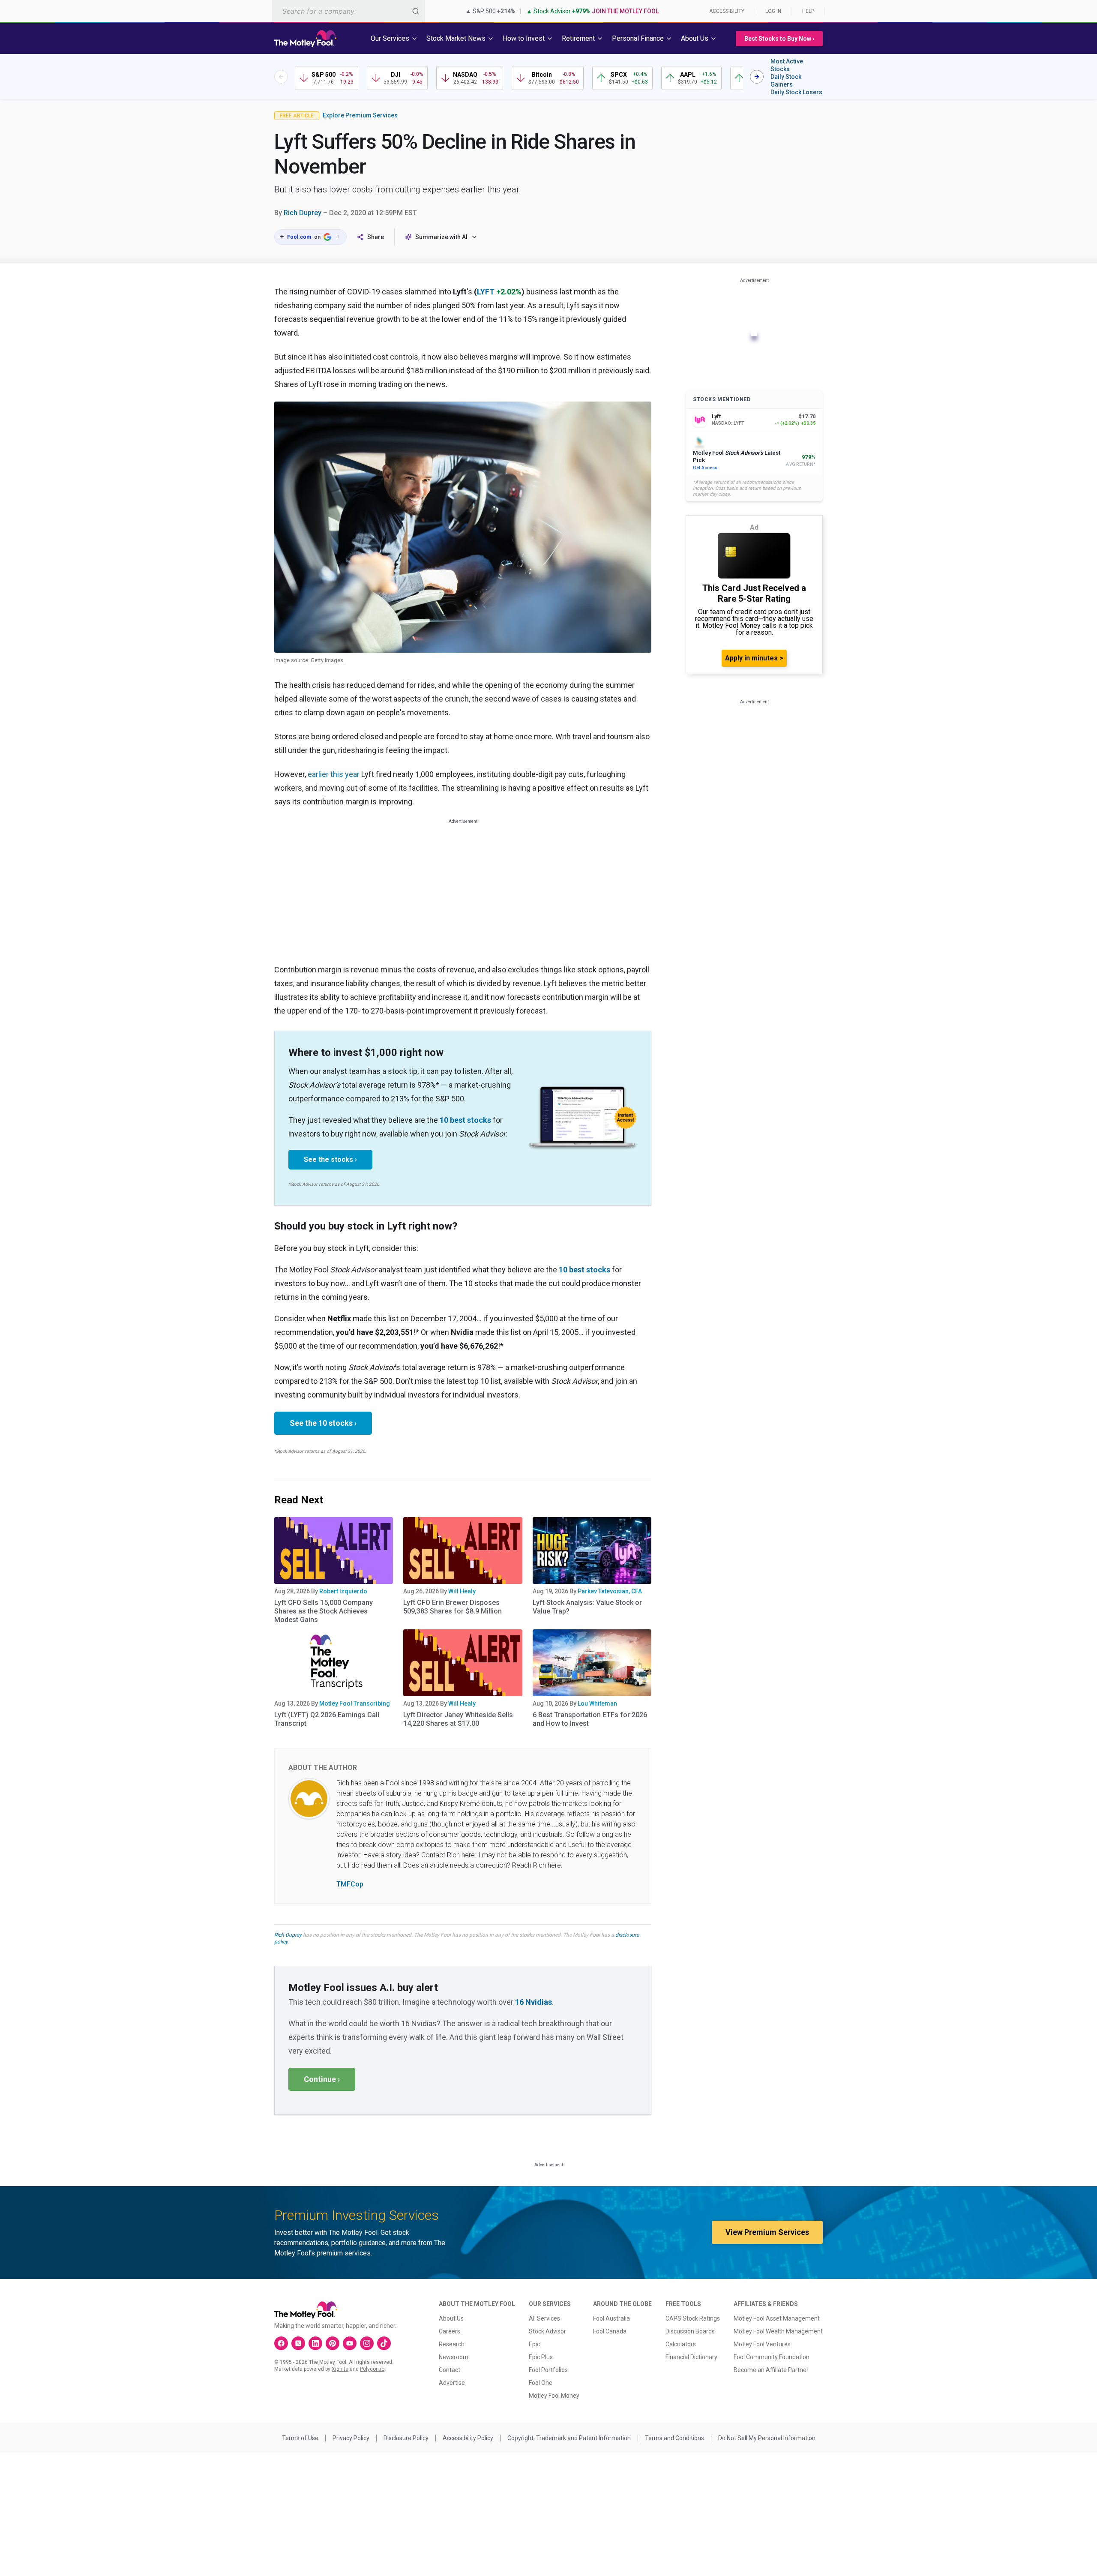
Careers (450, 2331)
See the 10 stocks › (323, 1423)
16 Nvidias (534, 2002)
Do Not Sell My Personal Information (767, 2438)
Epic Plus (541, 2357)
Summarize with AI (441, 237)
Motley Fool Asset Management (777, 2318)
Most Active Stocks (787, 65)
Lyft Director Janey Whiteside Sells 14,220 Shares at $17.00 (458, 1719)
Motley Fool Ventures (762, 2344)
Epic (534, 2344)
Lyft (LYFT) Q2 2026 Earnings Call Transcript (327, 1719)
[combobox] (348, 11)
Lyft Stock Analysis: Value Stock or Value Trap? (587, 1607)
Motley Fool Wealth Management (778, 2331)
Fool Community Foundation (772, 2357)
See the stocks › (330, 1159)
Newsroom (454, 2357)
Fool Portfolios (548, 2370)
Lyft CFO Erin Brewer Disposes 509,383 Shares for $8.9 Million (453, 1607)
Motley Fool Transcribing (355, 1703)
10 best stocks (465, 1120)
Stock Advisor (547, 2331)
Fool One (541, 2383)
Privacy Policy (351, 2438)
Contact (450, 2370)
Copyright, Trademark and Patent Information (569, 2438)
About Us (451, 2318)
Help (808, 11)
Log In (773, 11)
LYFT (486, 292)
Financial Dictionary (691, 2357)
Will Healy (462, 1591)
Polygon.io (372, 2369)
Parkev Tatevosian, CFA (610, 1591)
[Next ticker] (757, 77)
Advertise (452, 2383)
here (468, 1855)
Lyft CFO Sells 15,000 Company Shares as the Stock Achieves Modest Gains (324, 1611)
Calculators (681, 2344)
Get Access (705, 468)
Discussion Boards (690, 2331)
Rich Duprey (303, 213)
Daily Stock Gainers (786, 81)
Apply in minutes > (754, 658)
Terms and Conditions (674, 2438)
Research (452, 2344)
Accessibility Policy (468, 2438)
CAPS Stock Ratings (693, 2318)
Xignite (340, 2369)
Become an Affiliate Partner (771, 2370)
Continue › (322, 2079)
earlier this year (334, 774)
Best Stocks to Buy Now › (779, 39)
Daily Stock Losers (796, 92)
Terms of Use (300, 2438)
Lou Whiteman (597, 1703)
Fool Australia (611, 2318)
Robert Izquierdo (343, 1591)
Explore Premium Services (360, 115)
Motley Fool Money (554, 2396)
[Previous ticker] (281, 77)
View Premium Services (767, 2232)
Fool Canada (610, 2331)
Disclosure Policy (406, 2438)
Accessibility (727, 11)
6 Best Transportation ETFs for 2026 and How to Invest (590, 1719)
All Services (544, 2318)
